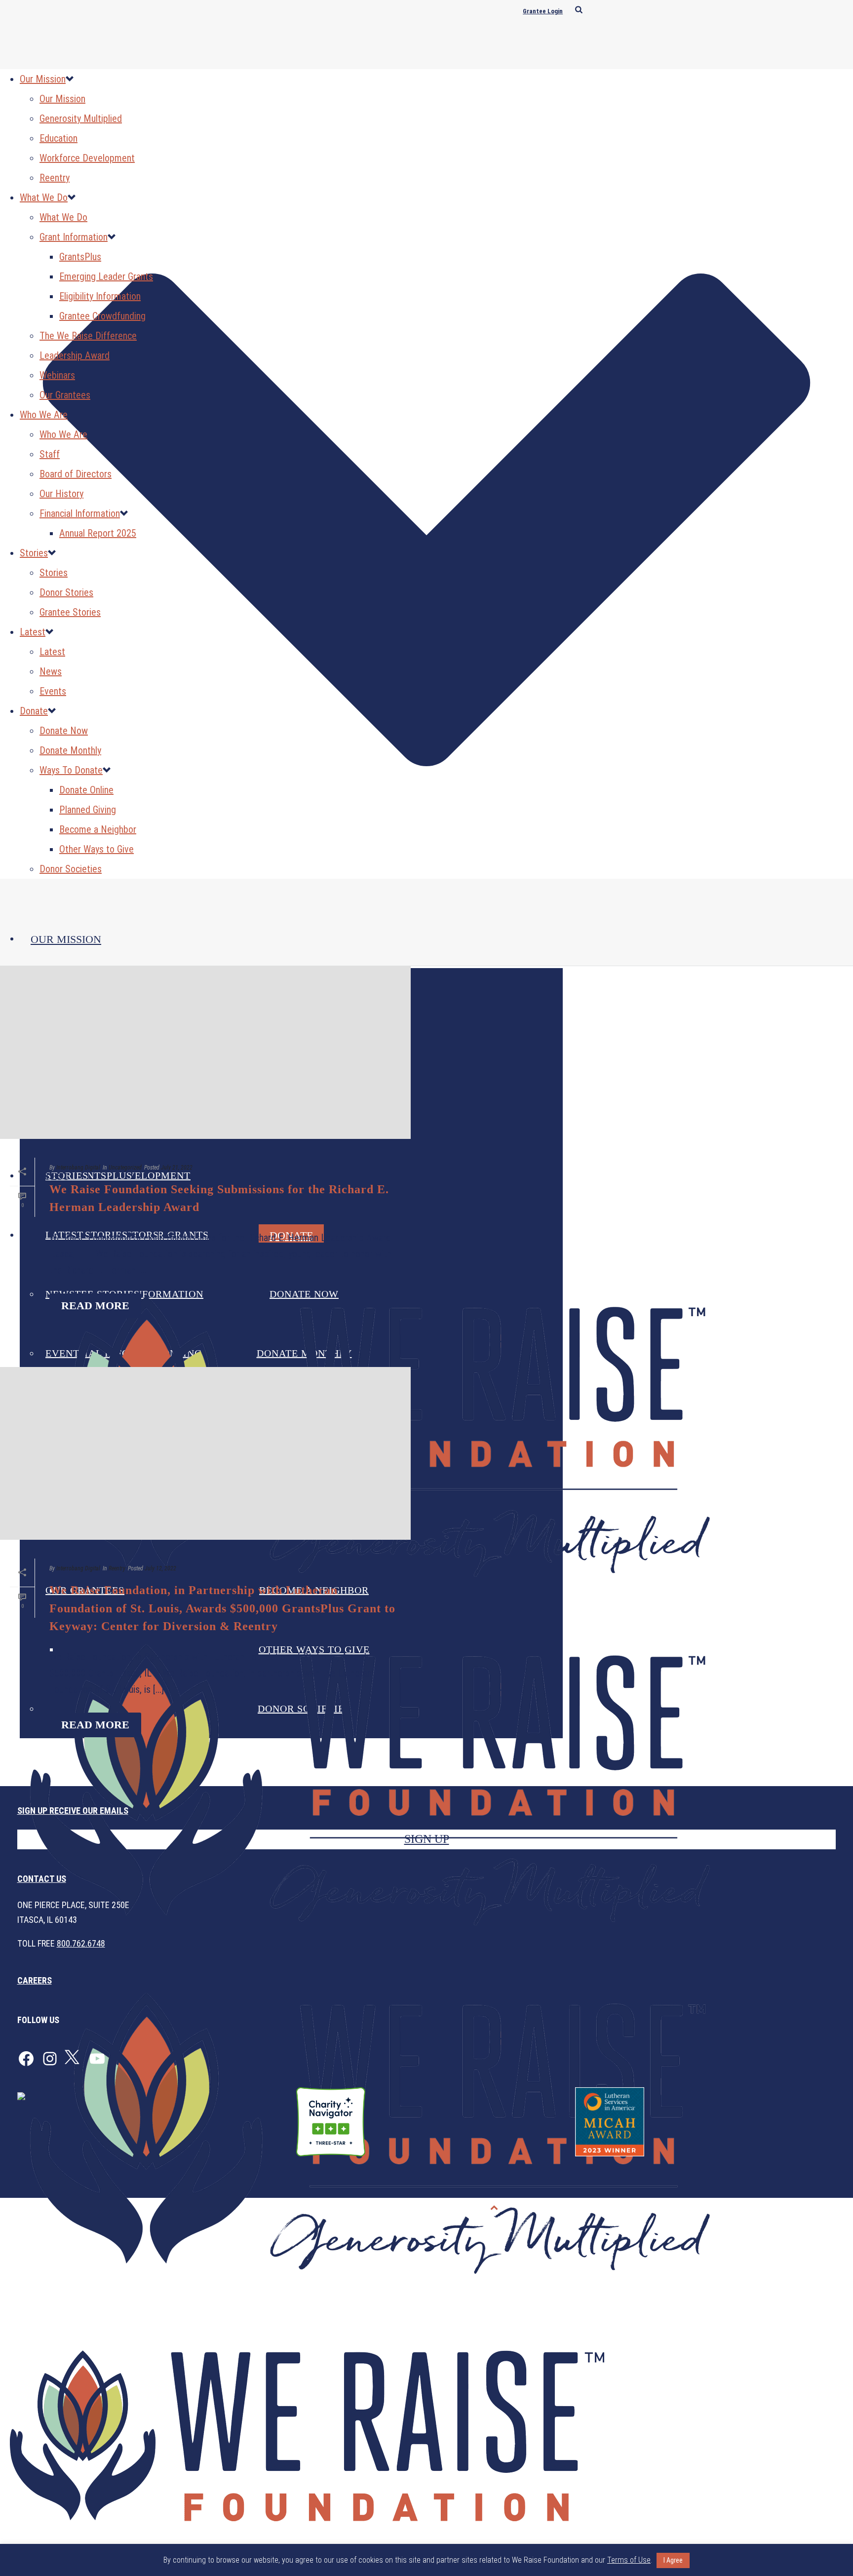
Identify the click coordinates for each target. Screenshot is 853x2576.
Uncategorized (125, 1168)
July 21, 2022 (177, 1168)
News (51, 671)
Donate (34, 711)
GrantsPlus (80, 257)
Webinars (57, 375)
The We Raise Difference (88, 336)
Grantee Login (543, 11)
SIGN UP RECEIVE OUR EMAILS (73, 1811)
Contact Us (42, 1879)
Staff (50, 454)
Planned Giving (88, 810)
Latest (33, 632)
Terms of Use (821, 2208)
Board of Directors (76, 474)
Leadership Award (75, 355)
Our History (61, 494)
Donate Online (86, 790)
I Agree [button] (673, 2560)
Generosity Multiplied (81, 118)
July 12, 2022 (160, 1568)
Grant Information (74, 237)
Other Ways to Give (97, 849)
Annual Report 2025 (98, 533)
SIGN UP (427, 1839)
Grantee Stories (70, 612)
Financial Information (80, 513)
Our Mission (66, 939)
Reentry (55, 178)
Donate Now (64, 731)
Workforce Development (87, 158)
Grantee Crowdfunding (102, 316)
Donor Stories (66, 592)
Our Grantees (65, 395)
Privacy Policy (763, 2208)
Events (53, 691)
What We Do (44, 197)
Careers (35, 1980)
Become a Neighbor (98, 829)
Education (58, 138)
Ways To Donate (71, 770)
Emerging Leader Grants (106, 276)
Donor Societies (71, 869)
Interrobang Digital (78, 1168)
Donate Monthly (70, 750)
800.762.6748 (81, 1943)
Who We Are (44, 415)
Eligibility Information (100, 296)
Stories (34, 553)
